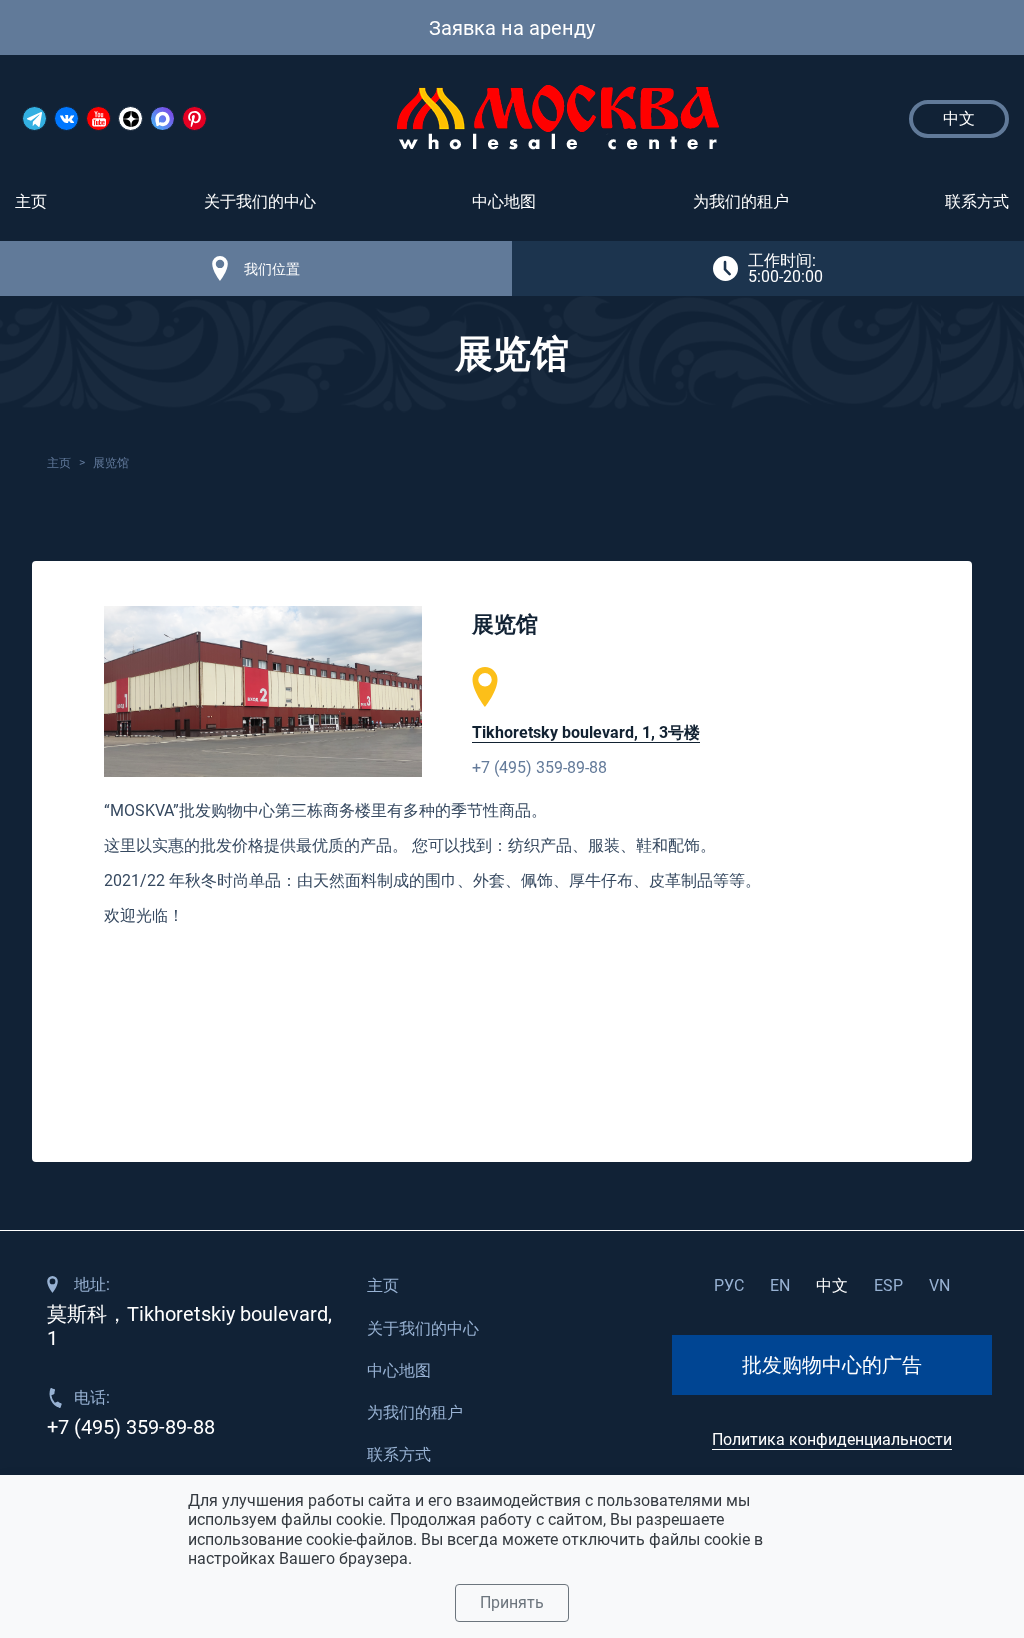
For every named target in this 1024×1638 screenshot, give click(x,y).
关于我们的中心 (260, 201)
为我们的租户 (741, 201)
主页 (31, 201)
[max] (162, 118)
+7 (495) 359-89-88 (539, 767)
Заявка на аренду (512, 28)
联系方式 (977, 201)
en (780, 1285)
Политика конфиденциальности (832, 1439)
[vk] (66, 118)
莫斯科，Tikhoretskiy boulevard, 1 (189, 1326)
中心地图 (504, 201)
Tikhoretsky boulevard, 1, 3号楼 (586, 732)
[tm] (34, 118)
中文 (832, 1285)
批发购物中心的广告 (832, 1365)
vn (939, 1285)
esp (888, 1285)
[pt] (194, 118)
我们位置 (272, 269)
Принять (512, 1602)
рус (729, 1285)
